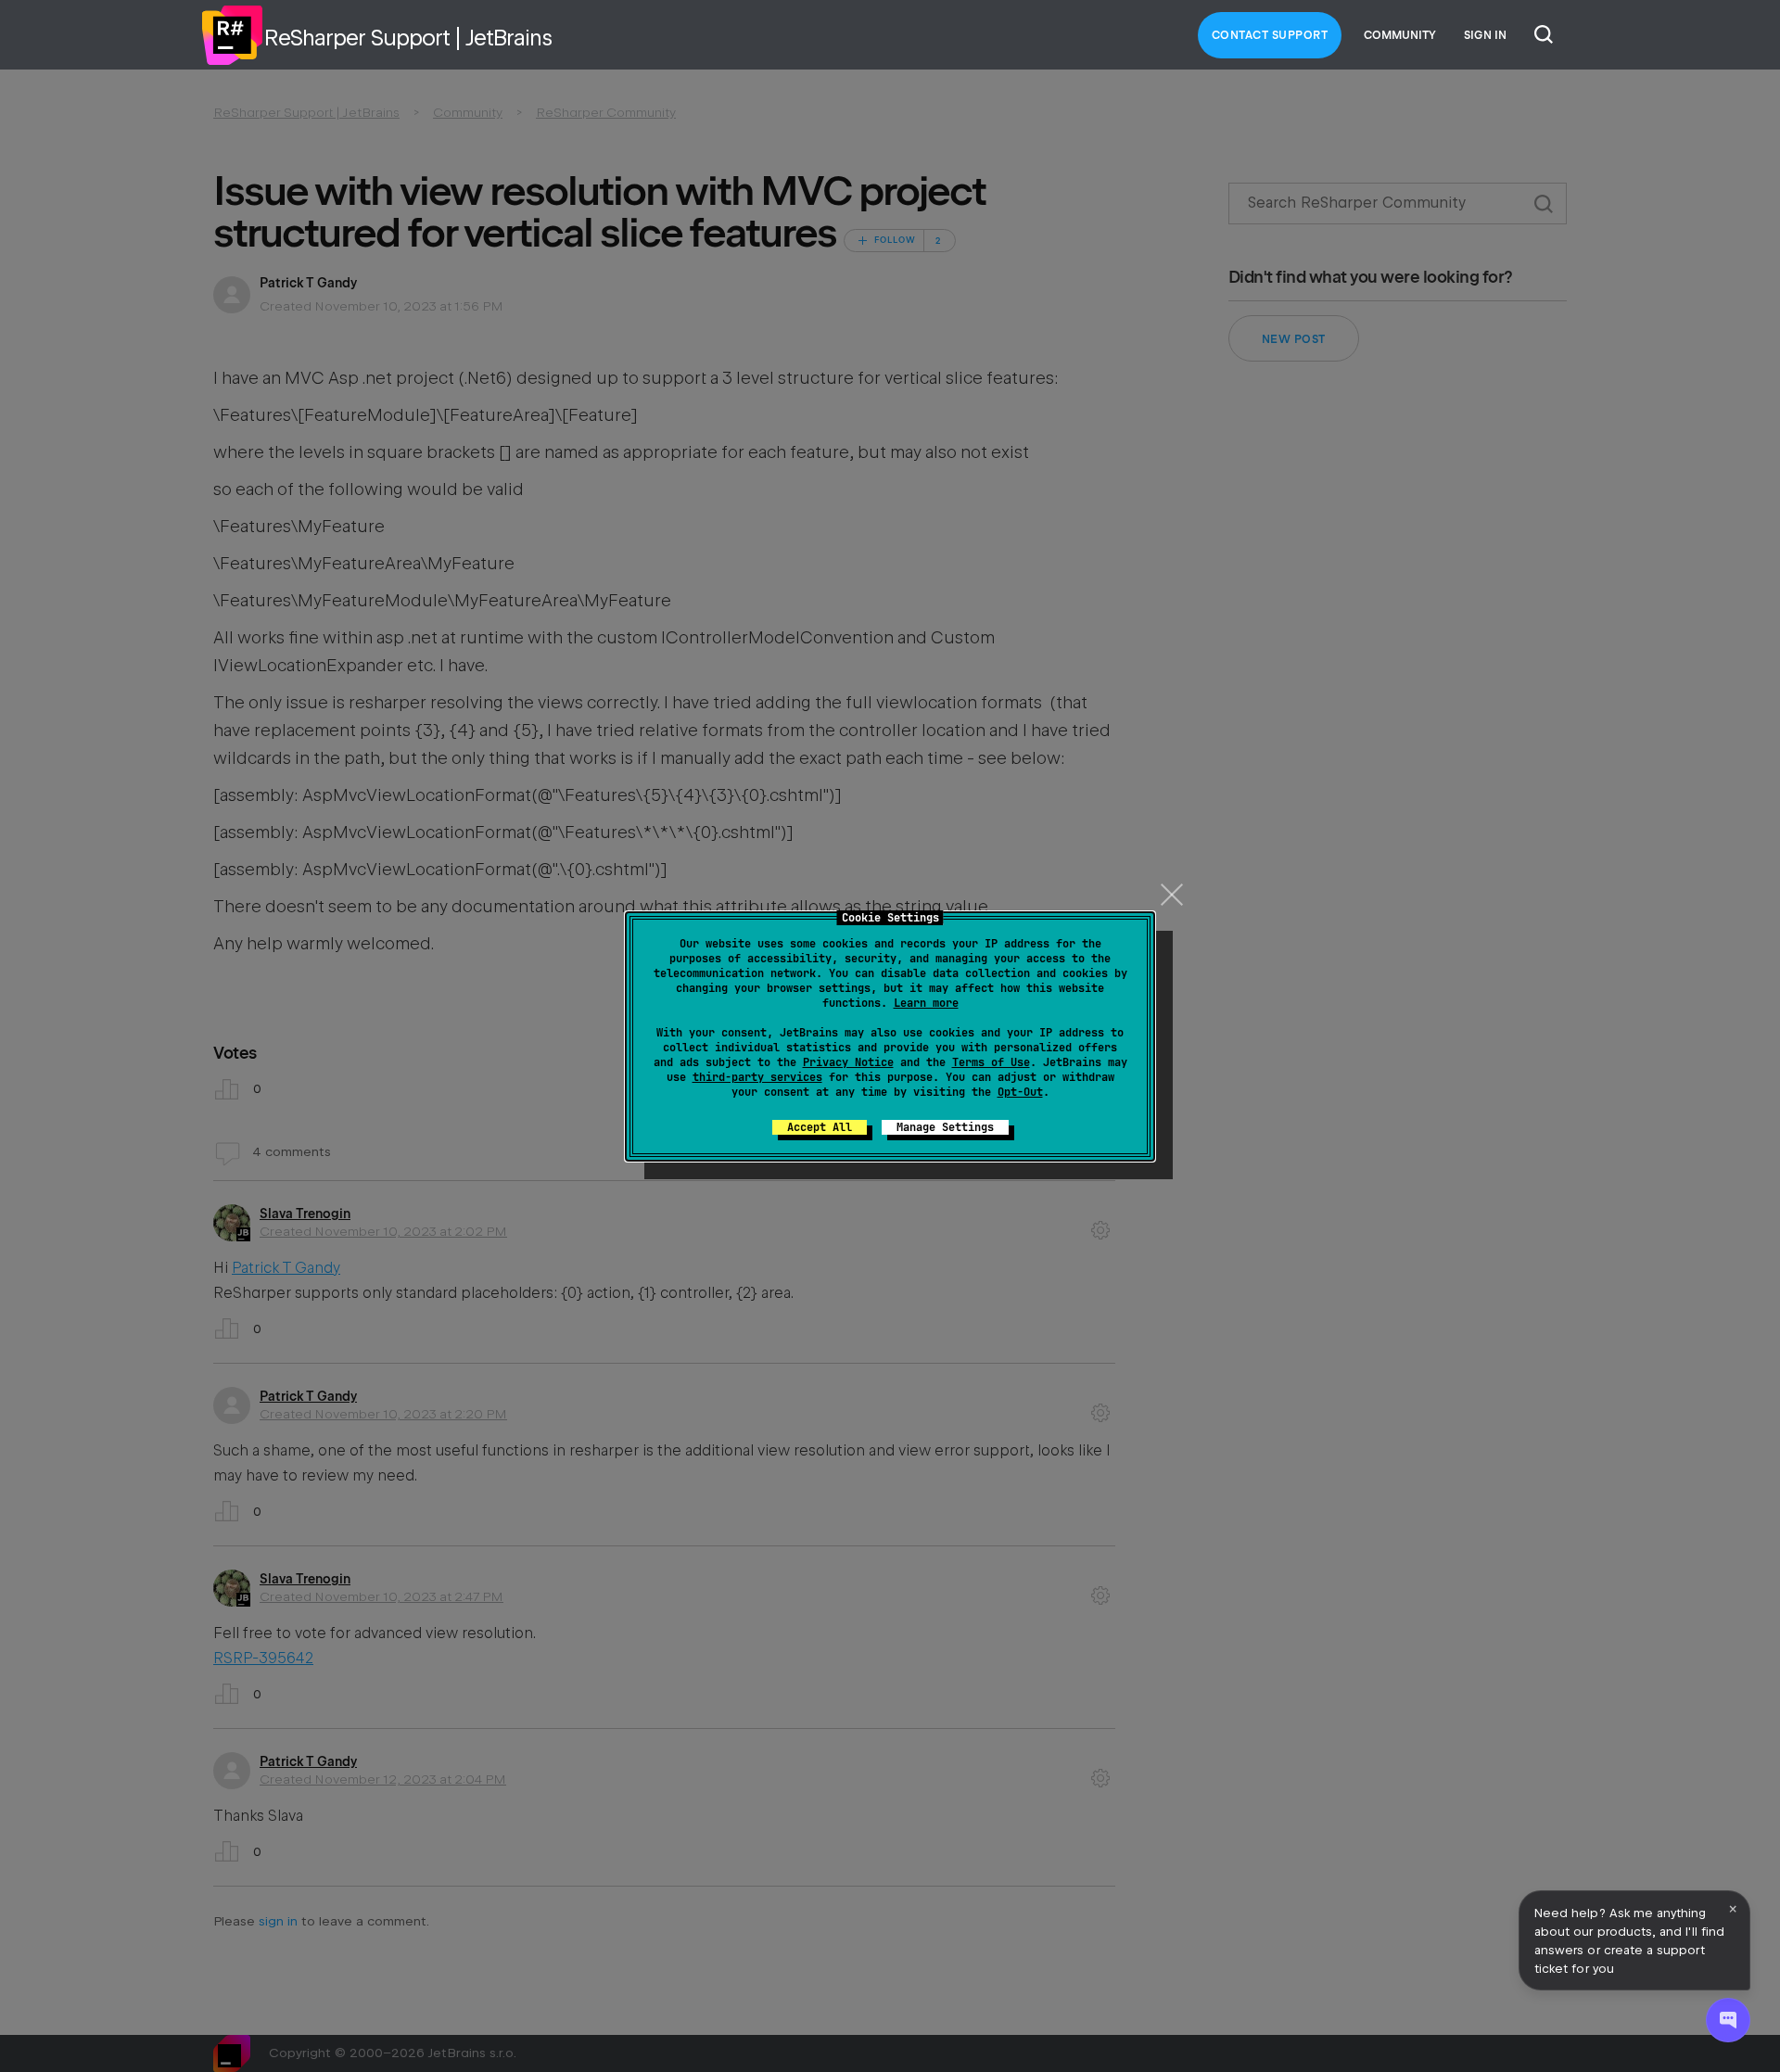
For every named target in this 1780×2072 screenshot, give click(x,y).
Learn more (926, 1003)
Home (232, 35)
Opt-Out (1020, 1092)
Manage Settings (945, 1127)
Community (1400, 35)
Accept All (820, 1127)
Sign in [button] (1485, 35)
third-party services (757, 1077)
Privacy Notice (848, 1062)
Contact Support (1270, 35)
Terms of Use (991, 1062)
